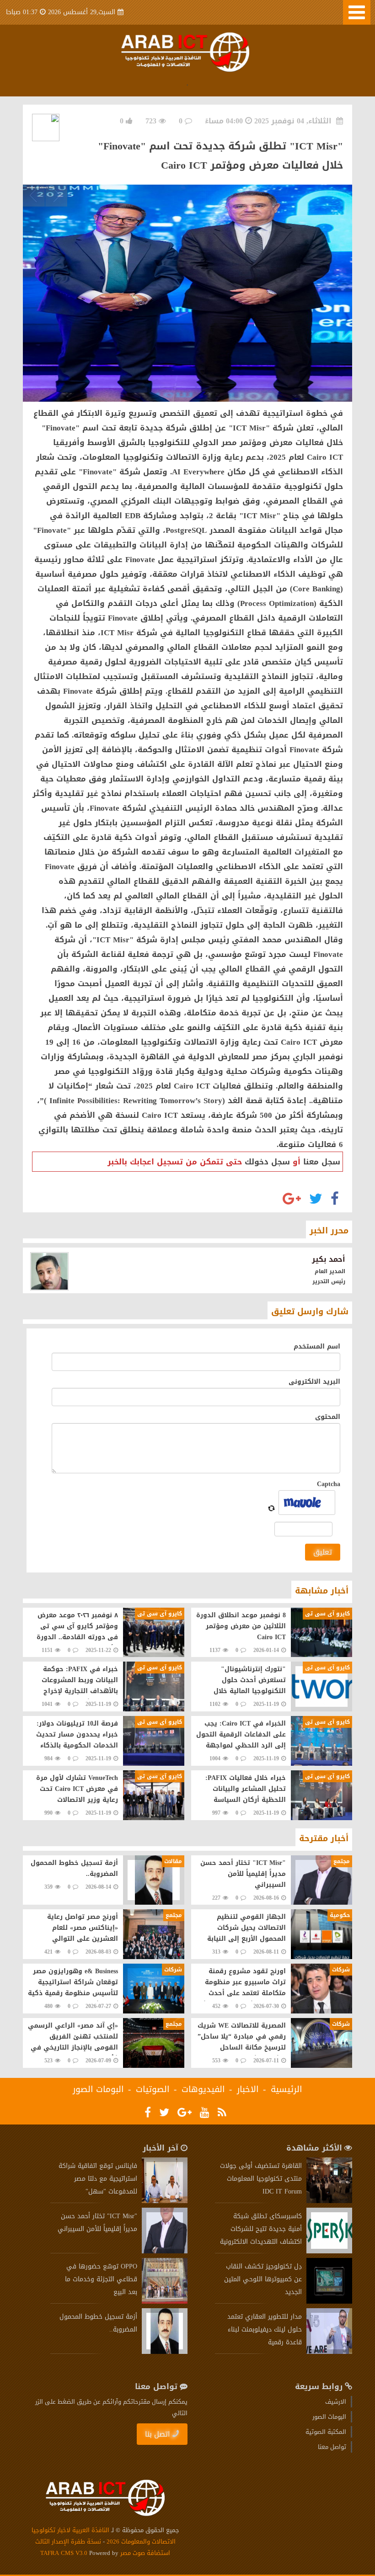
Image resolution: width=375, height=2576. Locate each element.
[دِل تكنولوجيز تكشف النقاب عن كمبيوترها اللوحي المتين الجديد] (329, 2302)
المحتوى (328, 1417)
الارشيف (336, 2402)
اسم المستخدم (317, 1346)
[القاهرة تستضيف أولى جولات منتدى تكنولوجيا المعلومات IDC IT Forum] (329, 2201)
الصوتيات (153, 2089)
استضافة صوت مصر (144, 2553)
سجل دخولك (267, 1162)
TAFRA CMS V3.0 (65, 2553)
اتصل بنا (158, 2434)
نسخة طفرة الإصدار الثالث (68, 2541)
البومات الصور (98, 2089)
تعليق (323, 1552)
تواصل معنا (332, 2447)
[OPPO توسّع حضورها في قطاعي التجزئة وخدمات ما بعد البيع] (165, 2302)
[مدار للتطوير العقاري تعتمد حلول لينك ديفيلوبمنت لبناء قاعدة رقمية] (329, 2352)
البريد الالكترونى (314, 1382)
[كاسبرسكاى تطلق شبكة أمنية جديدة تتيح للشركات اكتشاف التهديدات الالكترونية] (329, 2251)
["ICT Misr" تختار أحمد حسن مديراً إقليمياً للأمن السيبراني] (165, 2251)
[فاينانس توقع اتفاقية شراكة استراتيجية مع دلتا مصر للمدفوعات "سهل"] (165, 2201)
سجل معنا (322, 1162)
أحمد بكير (329, 1259)
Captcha (329, 1484)
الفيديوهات (203, 2089)
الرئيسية (287, 2089)
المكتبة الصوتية (326, 2432)
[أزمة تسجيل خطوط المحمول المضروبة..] (165, 2352)
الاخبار (248, 2089)
